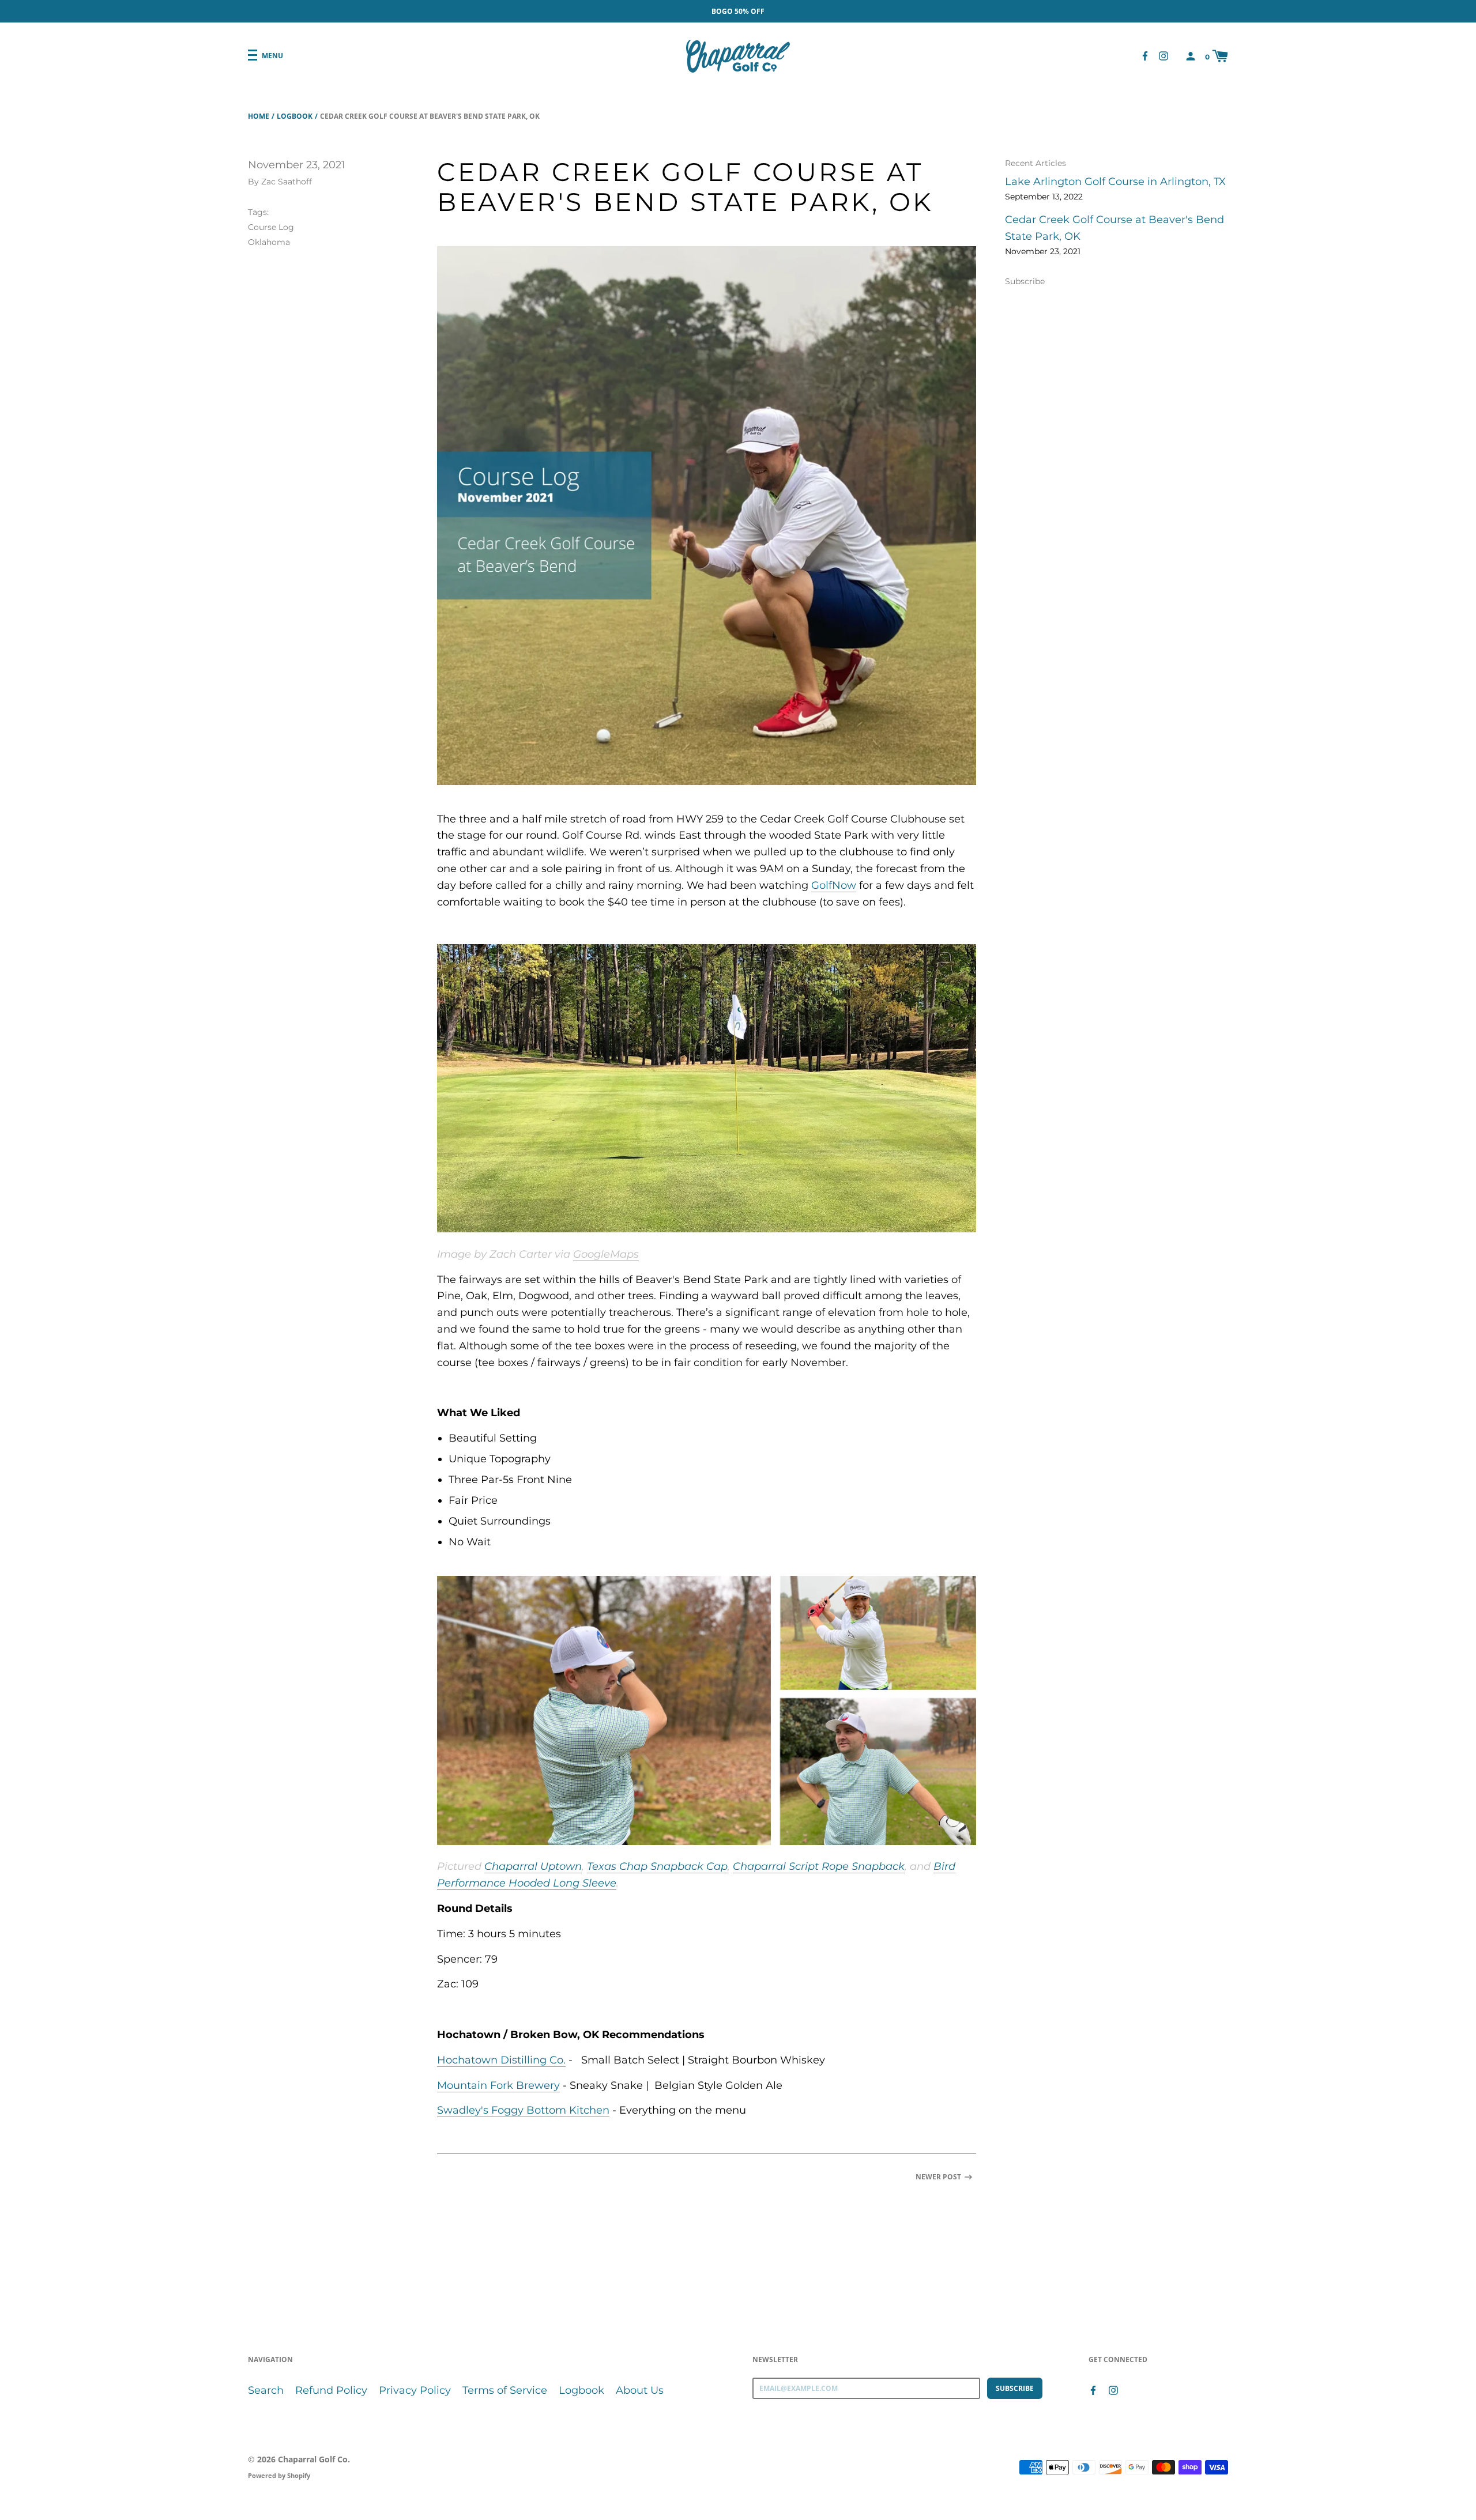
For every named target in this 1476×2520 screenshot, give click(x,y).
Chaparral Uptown (533, 1866)
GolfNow (834, 885)
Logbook (295, 116)
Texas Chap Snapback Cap (657, 1866)
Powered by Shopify (279, 2475)
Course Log (271, 227)
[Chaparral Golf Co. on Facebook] (1145, 56)
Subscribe (1025, 281)
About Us (640, 2390)
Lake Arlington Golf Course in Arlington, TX (1115, 182)
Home (259, 116)
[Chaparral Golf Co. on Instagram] (1164, 56)
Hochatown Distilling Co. (501, 2060)
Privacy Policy (415, 2390)
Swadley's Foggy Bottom (502, 2110)
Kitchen (588, 2110)
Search (266, 2390)
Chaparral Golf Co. (314, 2459)
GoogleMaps (606, 1254)
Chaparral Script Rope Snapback (819, 1866)
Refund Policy (331, 2390)
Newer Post (938, 2177)
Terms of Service (505, 2390)
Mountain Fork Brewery (498, 2085)
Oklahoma (269, 242)
